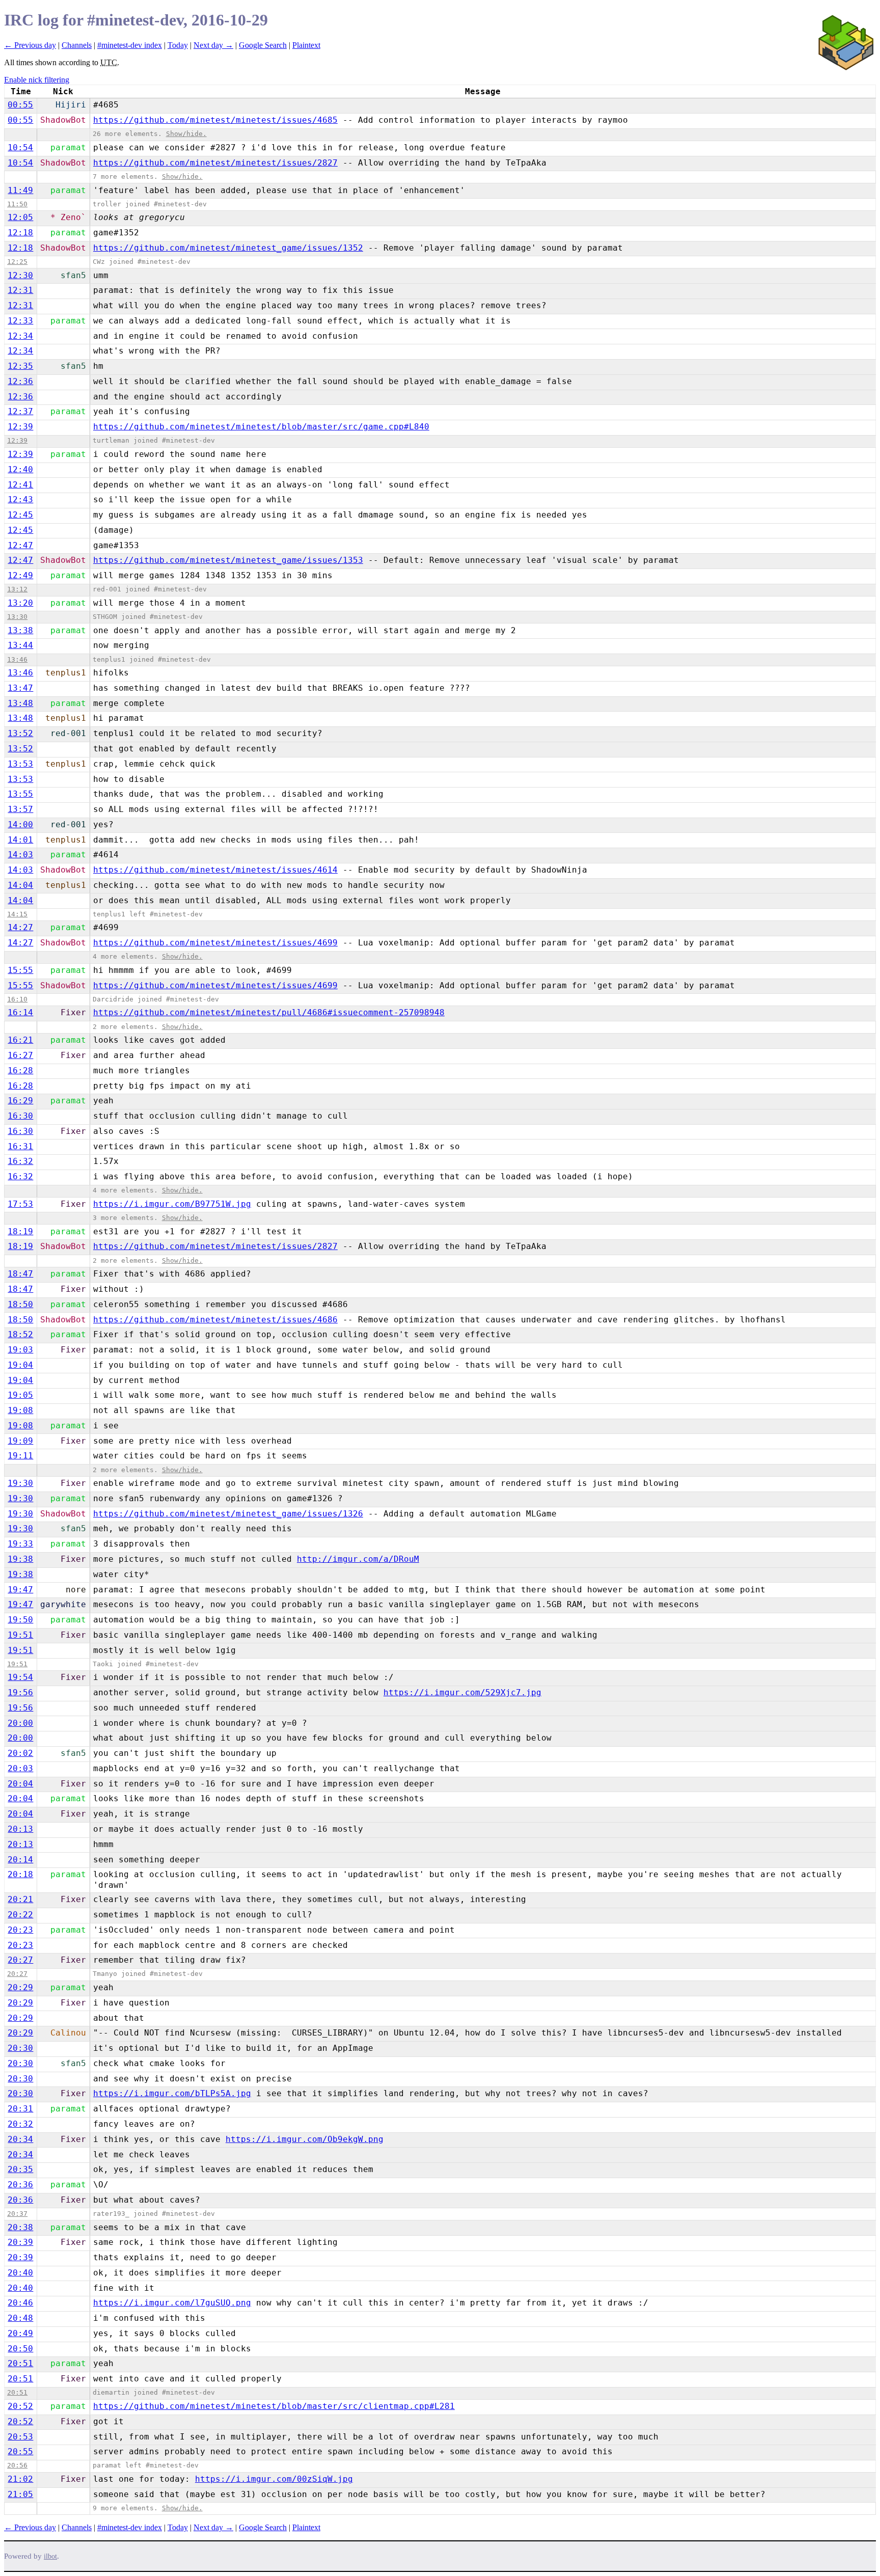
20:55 (20, 2451)
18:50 (20, 1304)
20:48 (20, 2318)
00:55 (20, 105)
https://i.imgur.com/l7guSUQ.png (172, 2303)
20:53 (20, 2437)
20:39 (20, 2242)
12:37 (20, 411)
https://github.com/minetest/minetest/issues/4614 (215, 870)
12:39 (20, 427)
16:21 (20, 1040)
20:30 (20, 2048)
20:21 (20, 1899)
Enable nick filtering (37, 80)
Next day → (213, 45)
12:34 (20, 336)
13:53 (20, 764)
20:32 (20, 2124)
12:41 (20, 485)
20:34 (20, 2139)
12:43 (20, 499)
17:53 (20, 1204)
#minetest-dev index (130, 45)
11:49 (20, 190)
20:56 (17, 2465)
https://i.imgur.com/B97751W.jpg (172, 1204)
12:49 (20, 575)
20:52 (20, 2406)
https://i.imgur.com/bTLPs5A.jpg (172, 2093)
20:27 (20, 1960)
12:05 (20, 217)
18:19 (20, 1231)
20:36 (20, 2185)
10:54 (20, 147)
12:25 (17, 262)
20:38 (20, 2227)
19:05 (20, 1395)
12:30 (20, 275)
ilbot (50, 2556)
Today (178, 45)
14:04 (20, 885)
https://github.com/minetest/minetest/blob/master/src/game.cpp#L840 (261, 427)
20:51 (20, 2363)
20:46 (20, 2303)
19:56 (20, 1692)
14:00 (20, 824)
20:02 (20, 1753)
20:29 (20, 1987)
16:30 (20, 1116)
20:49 (20, 2333)
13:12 (17, 589)
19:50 (20, 1620)
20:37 (17, 2214)
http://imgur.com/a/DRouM (358, 1559)
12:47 (20, 545)
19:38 (20, 1559)
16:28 (20, 1070)
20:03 (20, 1768)
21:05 (20, 2494)
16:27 (20, 1055)
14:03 (20, 855)
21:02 (20, 2479)
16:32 (20, 1161)
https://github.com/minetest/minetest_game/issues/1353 (228, 560)
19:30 (20, 1483)
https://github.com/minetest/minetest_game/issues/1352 (228, 248)
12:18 (20, 233)
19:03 (20, 1350)
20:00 (20, 1723)
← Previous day (30, 45)
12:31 (20, 290)
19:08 (20, 1410)
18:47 (20, 1274)
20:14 (20, 1860)
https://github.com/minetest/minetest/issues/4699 (215, 943)
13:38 (20, 630)
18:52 (20, 1334)
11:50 (17, 204)
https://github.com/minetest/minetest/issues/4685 (215, 120)
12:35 (20, 366)
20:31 (20, 2109)
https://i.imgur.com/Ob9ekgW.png (305, 2139)
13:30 (17, 617)
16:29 (20, 1101)
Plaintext (306, 45)
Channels (77, 45)
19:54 (20, 1677)
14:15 (17, 914)
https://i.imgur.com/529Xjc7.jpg (462, 1692)
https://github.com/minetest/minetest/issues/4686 (215, 1320)
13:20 (20, 603)
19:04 (20, 1365)
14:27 (20, 927)
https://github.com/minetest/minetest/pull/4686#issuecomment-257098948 (269, 1012)
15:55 (20, 970)
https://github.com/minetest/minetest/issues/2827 (215, 163)
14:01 (20, 840)
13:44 (20, 645)
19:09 (20, 1441)
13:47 (20, 688)
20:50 (20, 2349)
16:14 (20, 1012)
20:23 (20, 1930)
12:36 (20, 381)
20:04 (20, 1784)
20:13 (20, 1829)
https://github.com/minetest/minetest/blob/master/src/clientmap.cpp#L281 (274, 2406)
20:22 (20, 1915)
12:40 (20, 469)
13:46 (17, 659)
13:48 (20, 703)
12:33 (20, 321)
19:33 (20, 1544)
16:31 (20, 1146)
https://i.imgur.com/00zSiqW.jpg (274, 2479)
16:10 (17, 999)
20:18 (20, 1874)
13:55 (20, 794)
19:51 (20, 1635)
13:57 (20, 809)
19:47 (20, 1590)
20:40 (20, 2273)
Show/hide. (186, 134)
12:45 (20, 515)
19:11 (20, 1456)
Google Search (263, 45)
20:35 (20, 2169)
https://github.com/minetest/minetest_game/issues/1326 (228, 1514)
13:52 (20, 733)
